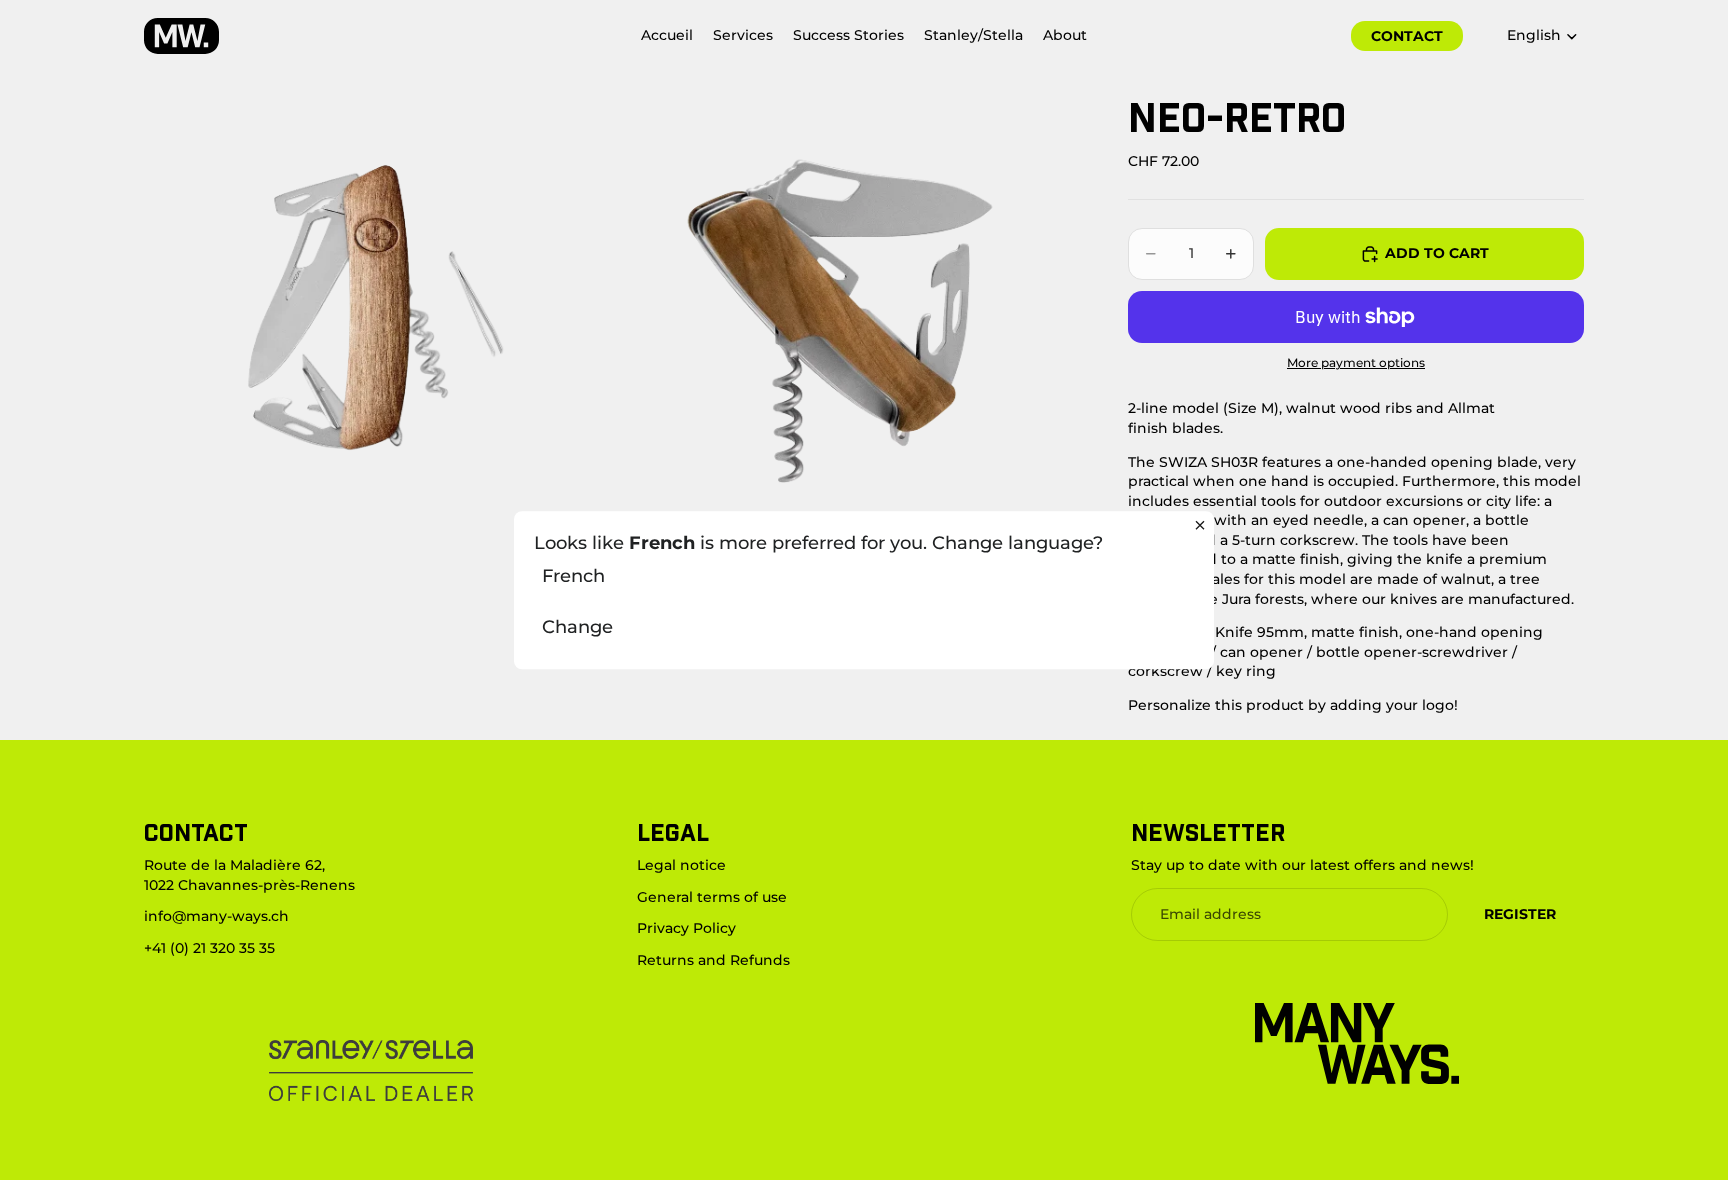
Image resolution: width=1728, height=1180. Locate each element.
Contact (1407, 36)
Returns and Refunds (713, 959)
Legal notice (681, 865)
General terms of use (712, 896)
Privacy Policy (686, 928)
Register (1520, 913)
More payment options (1356, 363)
